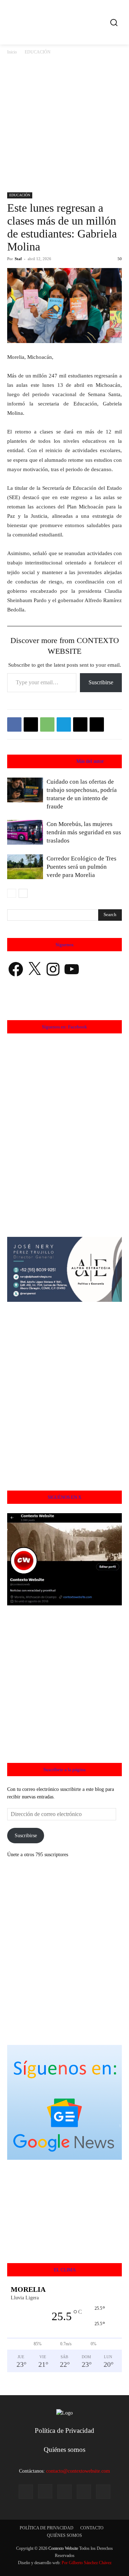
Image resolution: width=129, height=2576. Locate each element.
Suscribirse (101, 682)
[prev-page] (12, 893)
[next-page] (23, 893)
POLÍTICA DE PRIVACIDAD (47, 2528)
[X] (31, 724)
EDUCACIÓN (38, 52)
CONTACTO (92, 2528)
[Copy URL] (97, 724)
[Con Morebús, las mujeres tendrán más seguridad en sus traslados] (25, 832)
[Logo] (66, 22)
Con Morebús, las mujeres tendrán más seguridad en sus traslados (84, 832)
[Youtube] (103, 2492)
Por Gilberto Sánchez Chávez (87, 2563)
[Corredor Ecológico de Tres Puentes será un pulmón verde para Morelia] (25, 867)
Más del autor (90, 761)
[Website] (84, 2492)
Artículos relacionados (48, 761)
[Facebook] (14, 724)
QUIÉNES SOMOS (64, 2535)
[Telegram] (64, 724)
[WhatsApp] (47, 724)
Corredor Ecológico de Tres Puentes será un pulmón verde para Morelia (82, 867)
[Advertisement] (64, 124)
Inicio (12, 52)
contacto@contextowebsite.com (78, 2471)
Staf (18, 259)
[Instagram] (45, 2491)
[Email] (80, 724)
